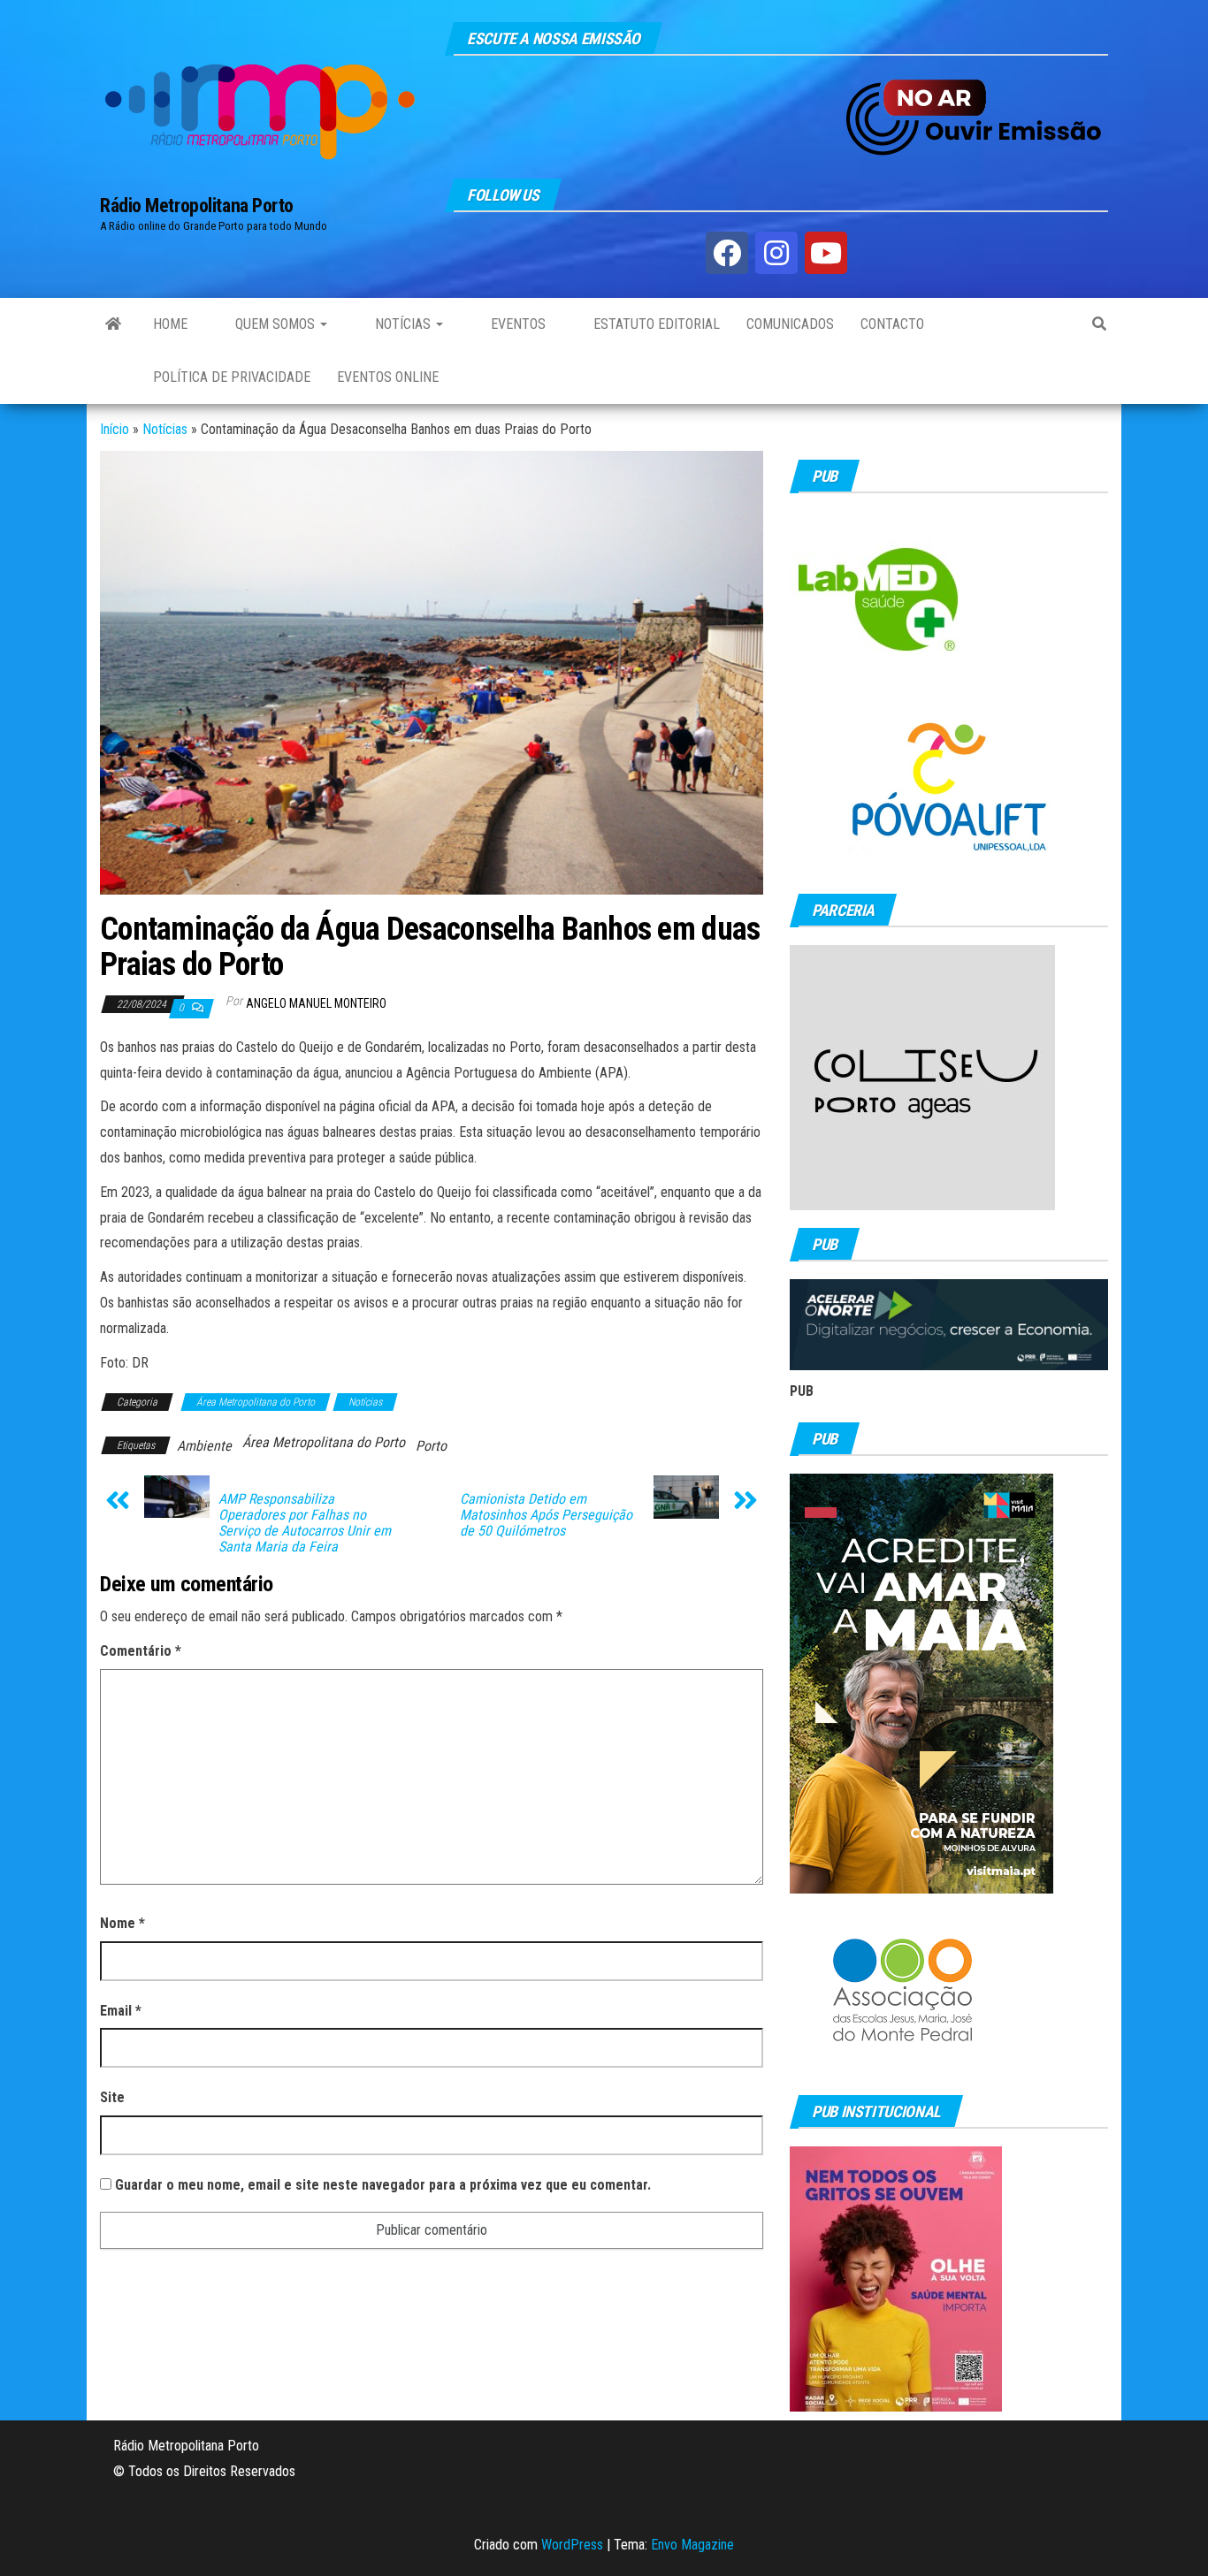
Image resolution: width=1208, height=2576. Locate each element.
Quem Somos (275, 324)
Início (115, 429)
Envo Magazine (692, 2545)
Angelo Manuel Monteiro (316, 1003)
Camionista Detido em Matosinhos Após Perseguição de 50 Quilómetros (546, 1515)
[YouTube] (826, 253)
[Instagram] (776, 253)
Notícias (403, 324)
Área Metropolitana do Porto (256, 1402)
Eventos (516, 324)
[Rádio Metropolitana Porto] (113, 324)
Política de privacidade (232, 377)
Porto (431, 1446)
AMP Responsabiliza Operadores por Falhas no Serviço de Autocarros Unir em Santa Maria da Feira (305, 1523)
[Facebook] (727, 253)
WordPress (572, 2545)
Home (170, 324)
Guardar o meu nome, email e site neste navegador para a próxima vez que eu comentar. (383, 2185)
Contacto (892, 324)
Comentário (141, 1651)
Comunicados (790, 324)
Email (121, 2011)
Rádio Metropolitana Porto (197, 206)
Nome (122, 1923)
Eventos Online (388, 377)
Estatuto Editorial (655, 324)
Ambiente (204, 1446)
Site (112, 2097)
